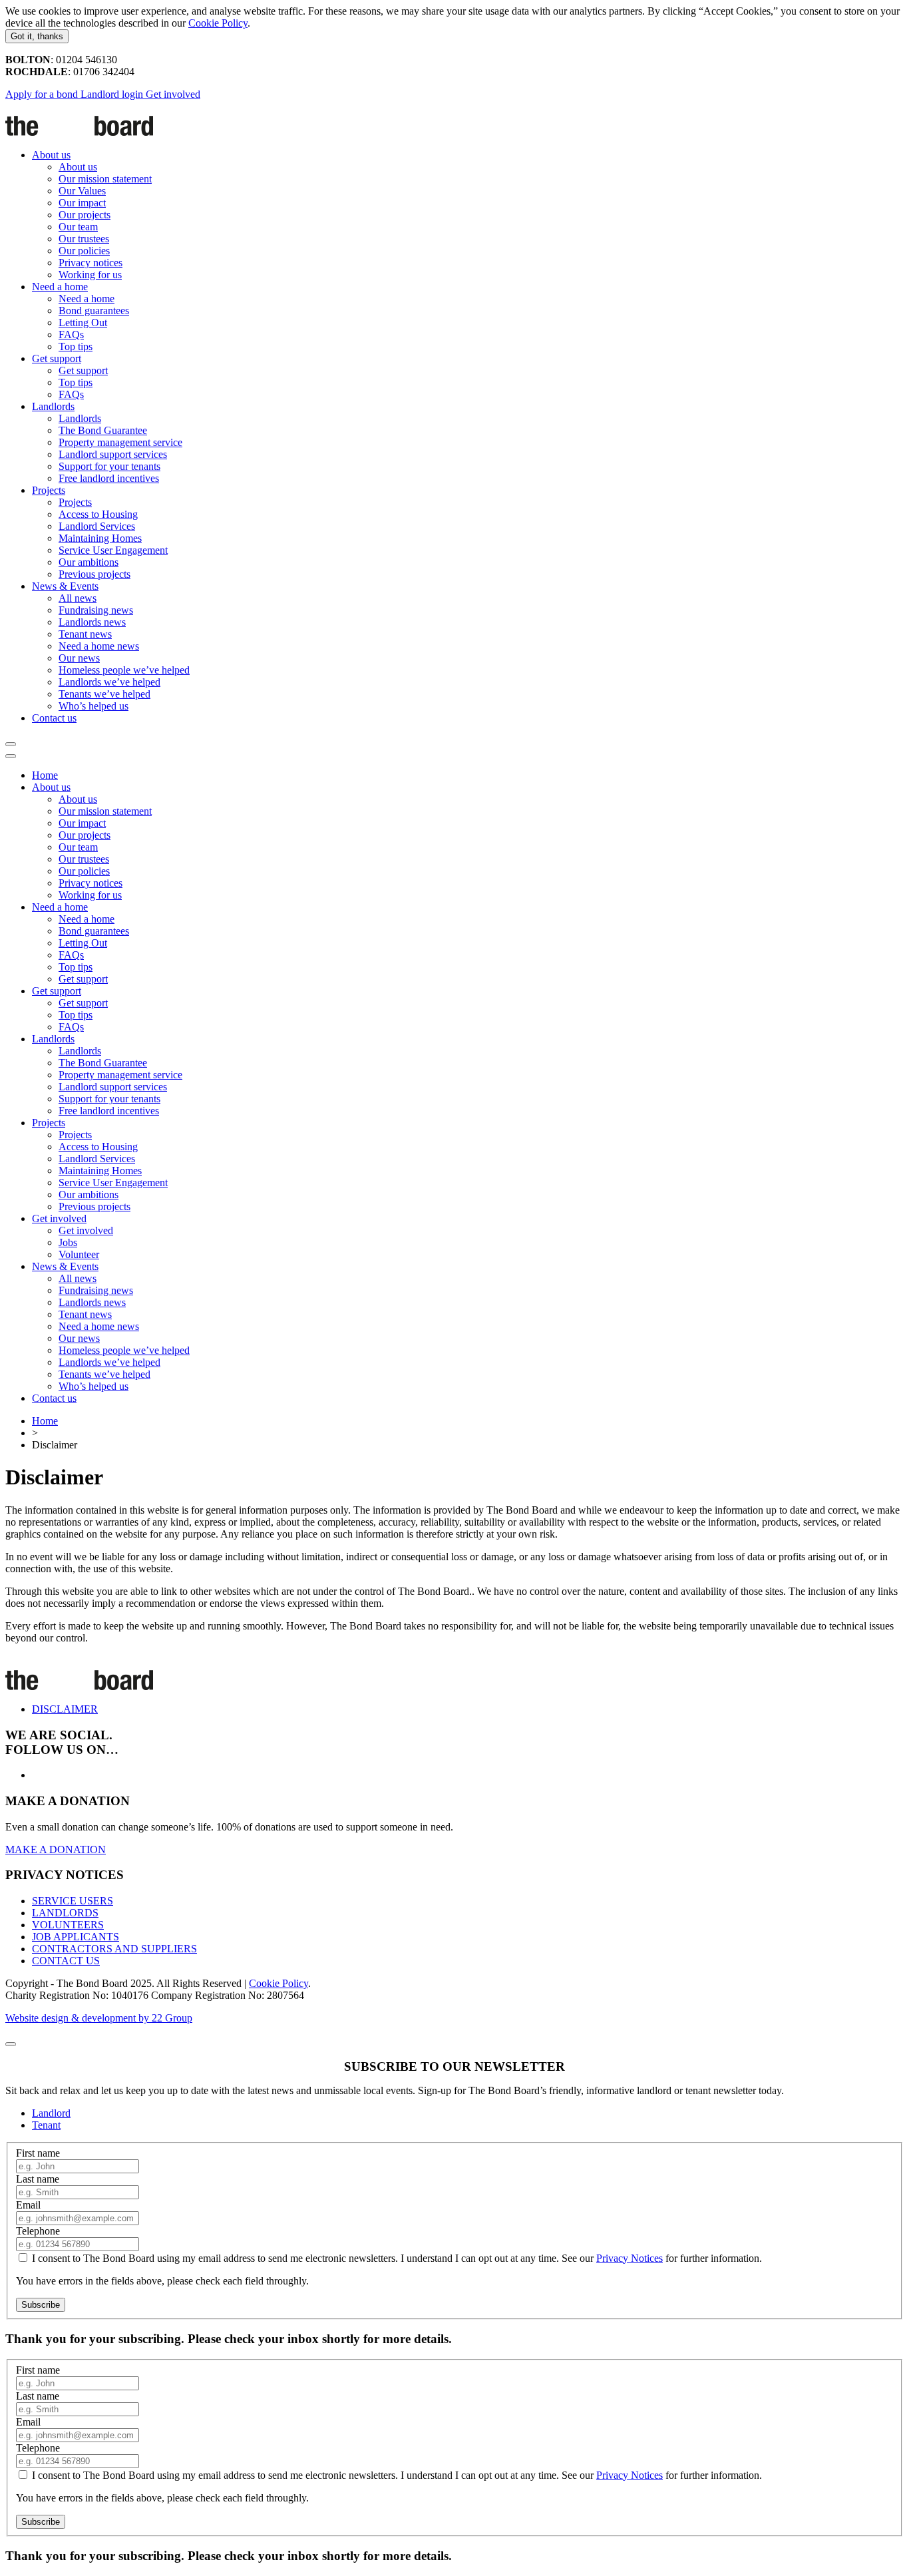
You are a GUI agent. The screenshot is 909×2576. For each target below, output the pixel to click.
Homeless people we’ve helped (124, 670)
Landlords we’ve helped (109, 682)
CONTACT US (66, 1961)
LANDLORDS (65, 1913)
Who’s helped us (93, 706)
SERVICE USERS (73, 1901)
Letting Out (83, 322)
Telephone (38, 2231)
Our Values (82, 191)
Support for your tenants (109, 466)
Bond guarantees (94, 311)
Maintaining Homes (100, 538)
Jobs (68, 1242)
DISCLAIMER (65, 1709)
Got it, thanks (37, 36)
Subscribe (41, 2305)
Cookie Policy (218, 23)
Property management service (120, 442)
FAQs (71, 334)
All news (78, 598)
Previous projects (94, 574)
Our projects (85, 215)
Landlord (51, 2113)
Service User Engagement (113, 550)
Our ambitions (89, 562)
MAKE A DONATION (56, 1849)
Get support (57, 358)
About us (51, 155)
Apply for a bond (43, 94)
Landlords (53, 406)
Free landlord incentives (109, 478)
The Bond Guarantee (103, 430)
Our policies (84, 251)
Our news (79, 658)
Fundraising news (96, 610)
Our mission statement (105, 179)
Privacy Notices (630, 2258)
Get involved (173, 94)
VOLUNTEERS (68, 1925)
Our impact (82, 203)
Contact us (54, 718)
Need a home (60, 287)
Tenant (46, 2125)
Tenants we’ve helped (104, 694)
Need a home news (99, 646)
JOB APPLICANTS (76, 1937)
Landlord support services (113, 454)
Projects (49, 490)
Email (28, 2205)
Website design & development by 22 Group (99, 2018)
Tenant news (85, 634)
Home (45, 775)
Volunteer (79, 1254)
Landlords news (92, 622)
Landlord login (113, 94)
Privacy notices (91, 263)
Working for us (90, 275)
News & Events (65, 586)
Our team (78, 227)
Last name (38, 2179)
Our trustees (84, 239)
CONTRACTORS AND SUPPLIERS (114, 1949)
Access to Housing (98, 514)
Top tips (76, 346)
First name (38, 2153)
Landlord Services (97, 526)
